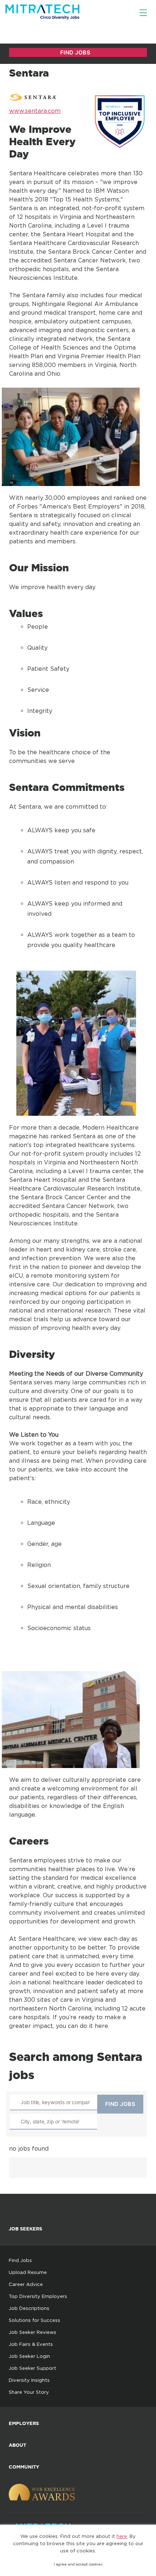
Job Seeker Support (32, 2368)
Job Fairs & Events (31, 2344)
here (122, 2536)
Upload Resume (28, 2272)
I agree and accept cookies (78, 2564)
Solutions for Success (34, 2320)
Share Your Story (29, 2392)
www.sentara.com (35, 111)
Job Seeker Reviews (32, 2332)
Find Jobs (20, 2260)
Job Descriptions (29, 2308)
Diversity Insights (29, 2380)
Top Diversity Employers (38, 2296)
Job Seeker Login (29, 2356)
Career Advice (26, 2284)
